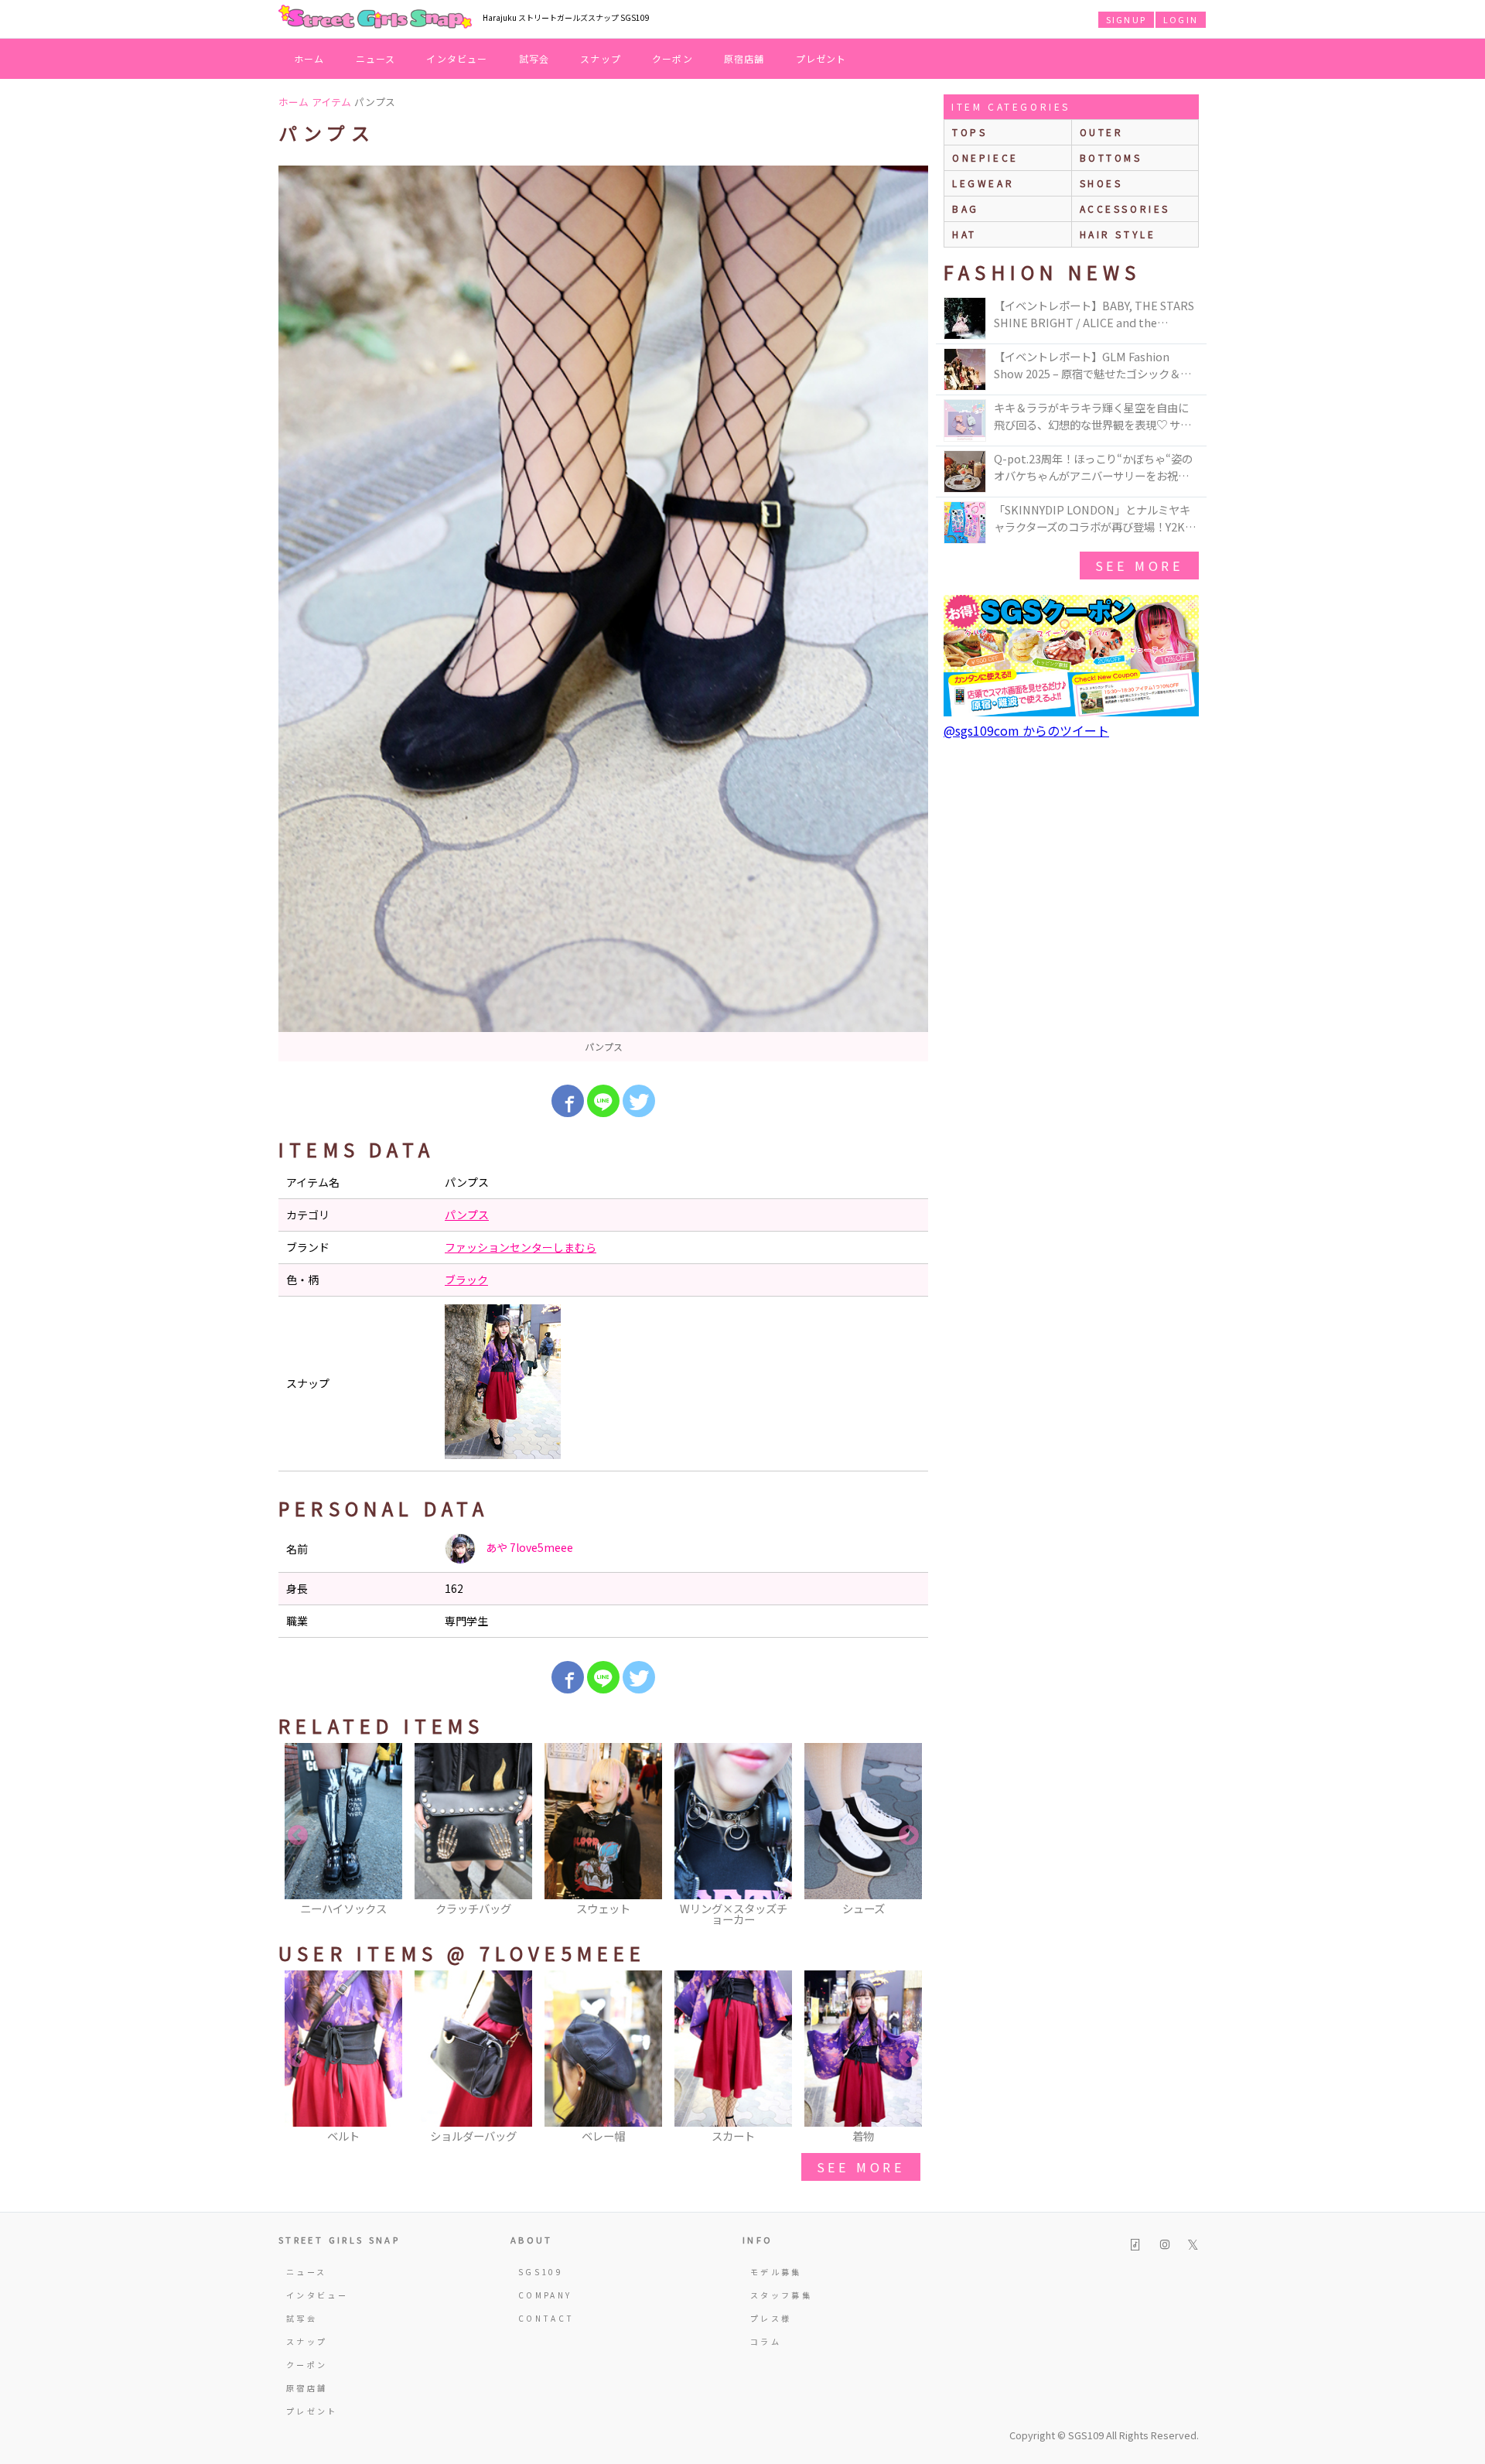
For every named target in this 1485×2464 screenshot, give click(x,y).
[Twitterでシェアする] (639, 1101)
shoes (1101, 183)
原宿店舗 (744, 58)
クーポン (673, 58)
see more (861, 2167)
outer (1102, 132)
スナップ (601, 58)
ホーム (309, 58)
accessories (1125, 208)
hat (964, 234)
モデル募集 (776, 2272)
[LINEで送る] (603, 1101)
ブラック (466, 1280)
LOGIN (1181, 19)
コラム (766, 2341)
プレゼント (821, 58)
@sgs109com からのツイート (1026, 730)
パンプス (467, 1215)
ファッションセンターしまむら (521, 1247)
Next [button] (909, 1836)
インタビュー (457, 58)
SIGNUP (1126, 19)
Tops (970, 132)
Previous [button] (298, 1836)
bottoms (1111, 157)
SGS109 (541, 2272)
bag (966, 208)
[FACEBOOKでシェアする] (568, 1101)
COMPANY (545, 2295)
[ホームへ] (375, 18)
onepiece (985, 157)
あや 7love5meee (528, 1547)
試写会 (534, 58)
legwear (983, 183)
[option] (603, 613)
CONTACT (546, 2318)
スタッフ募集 (781, 2295)
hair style (1118, 234)
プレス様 (771, 2318)
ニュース (376, 58)
